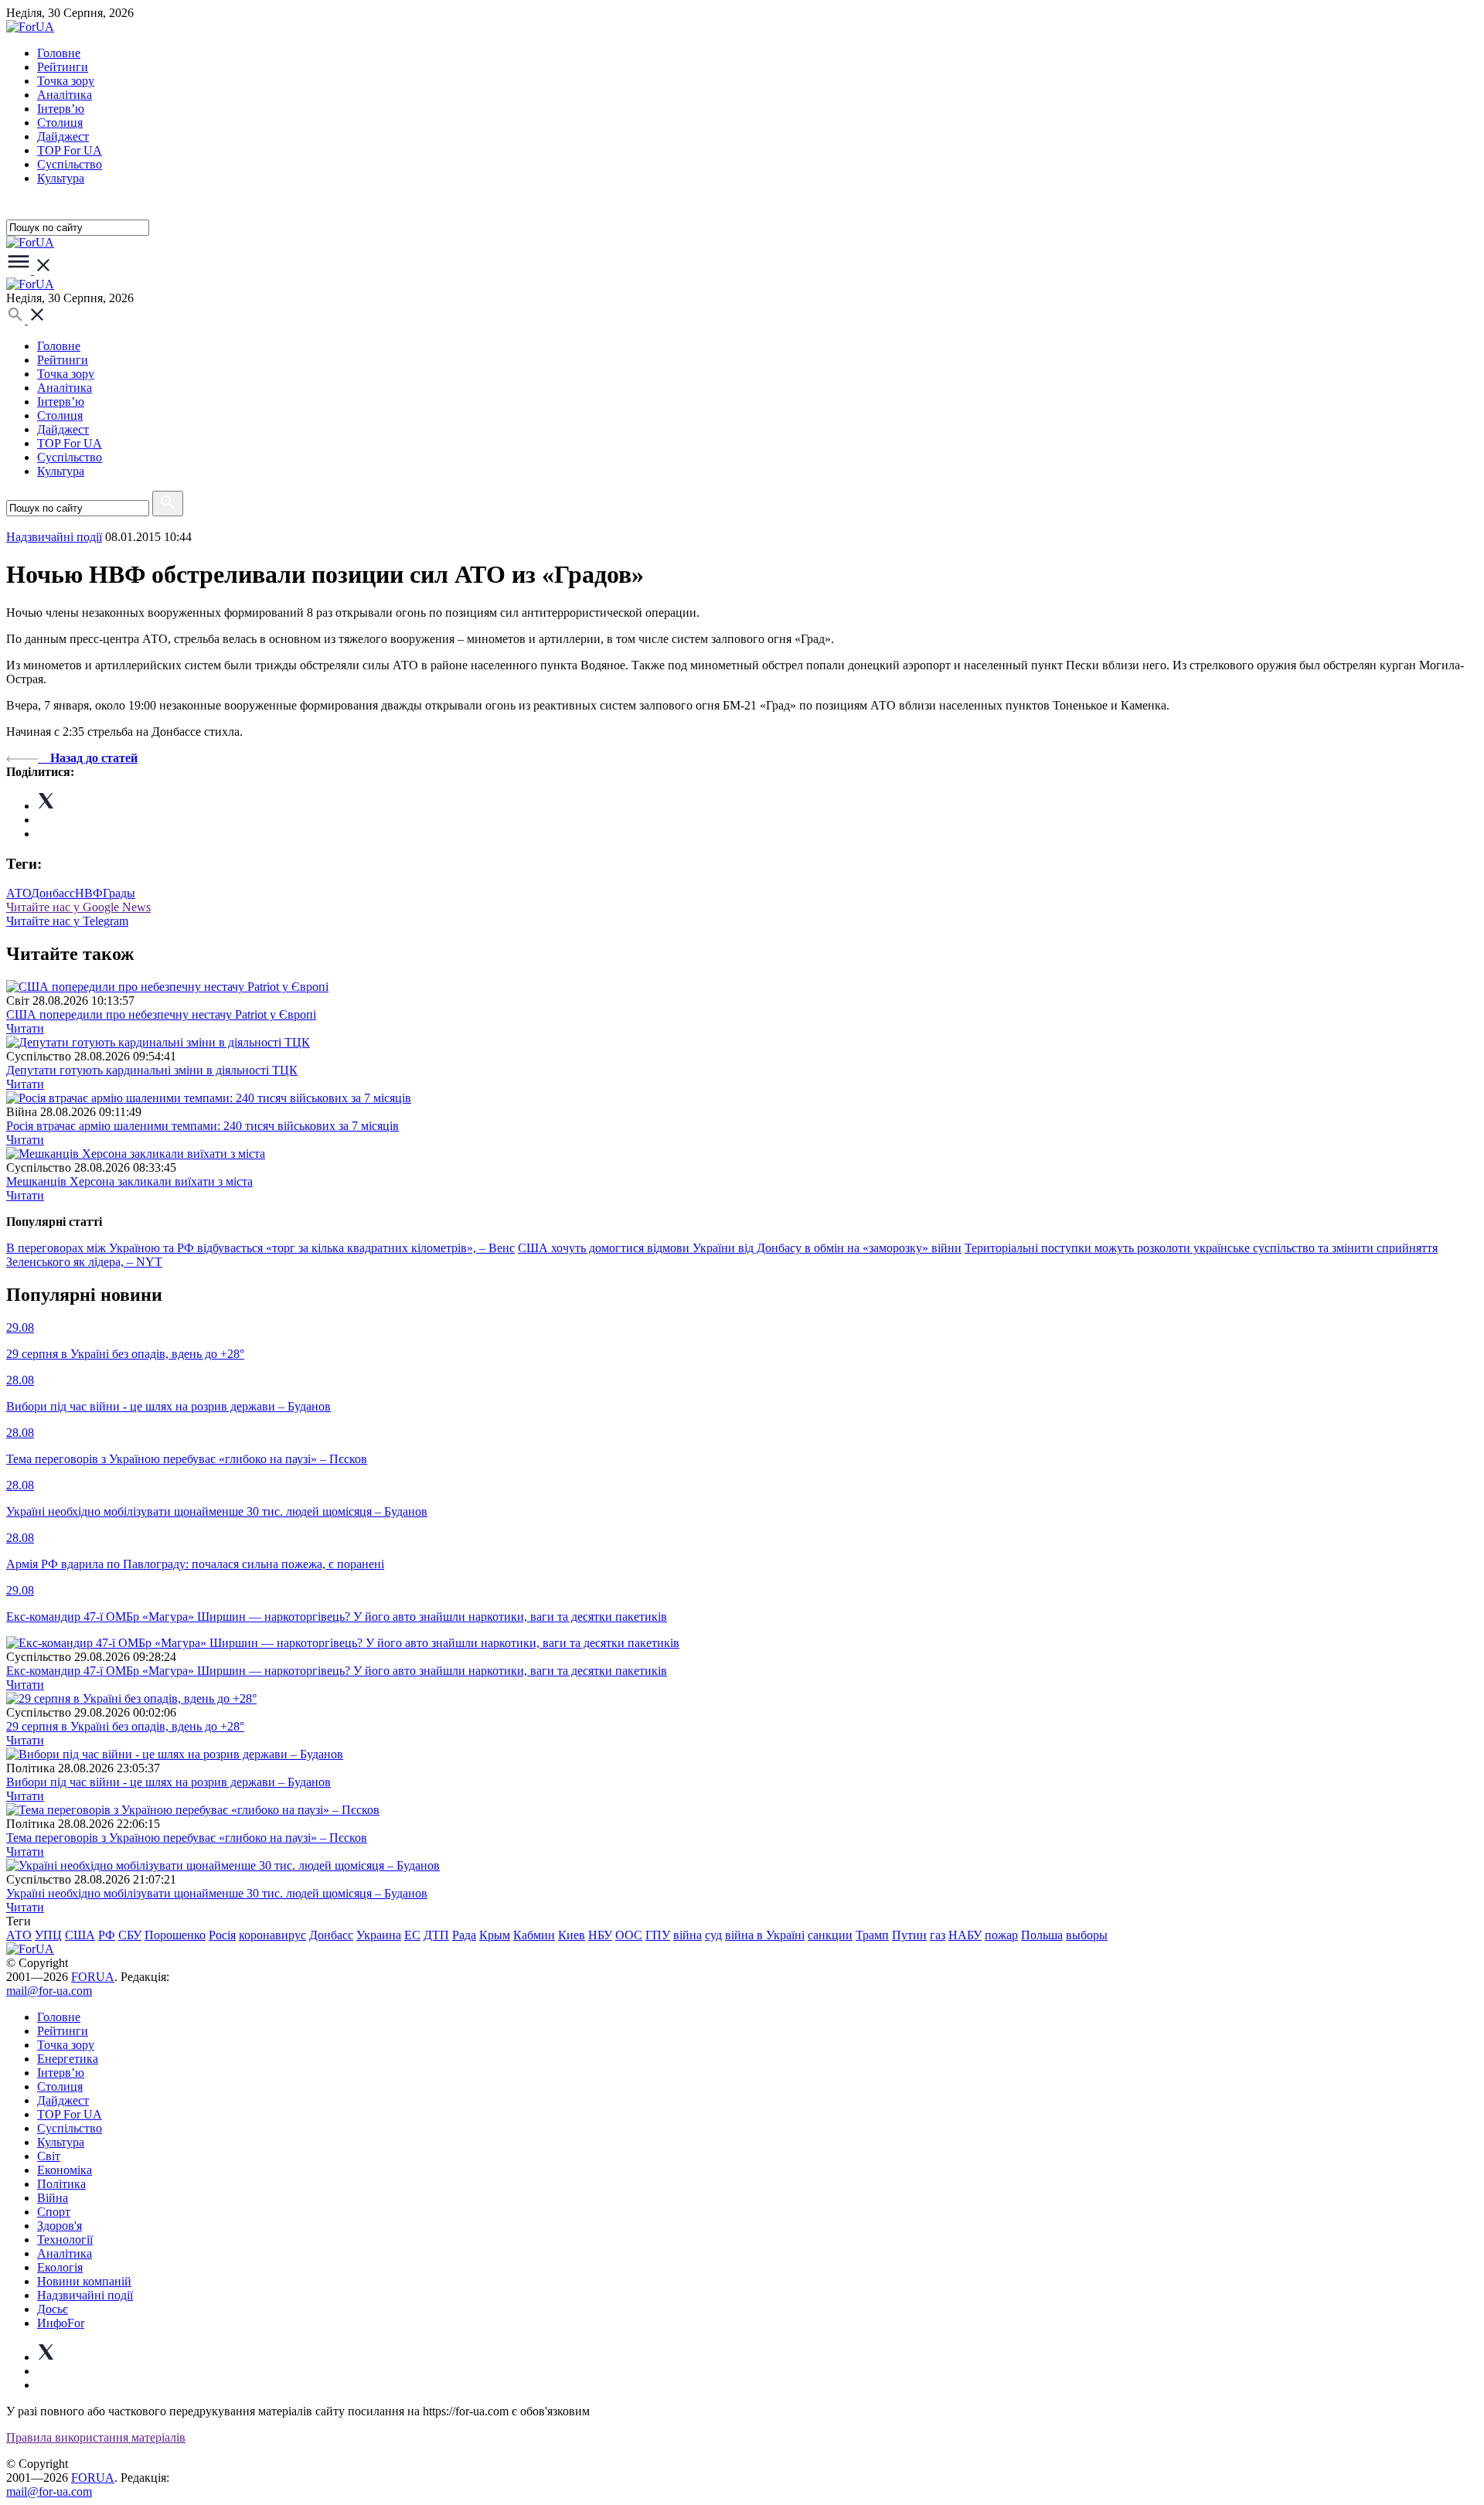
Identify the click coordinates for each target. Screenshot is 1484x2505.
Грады (119, 893)
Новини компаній (84, 2281)
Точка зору (66, 81)
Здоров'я (60, 2226)
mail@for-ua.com (49, 1991)
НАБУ (965, 1935)
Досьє (53, 2309)
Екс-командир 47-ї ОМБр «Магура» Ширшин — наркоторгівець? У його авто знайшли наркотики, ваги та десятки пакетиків (337, 1671)
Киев (572, 1935)
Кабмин (534, 1935)
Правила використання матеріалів (96, 2437)
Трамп (872, 1935)
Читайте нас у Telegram (67, 921)
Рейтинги (63, 67)
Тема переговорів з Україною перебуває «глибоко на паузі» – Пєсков (187, 1838)
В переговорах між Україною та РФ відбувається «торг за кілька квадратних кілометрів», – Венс (260, 1248)
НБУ (600, 1935)
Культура (61, 178)
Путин (909, 1935)
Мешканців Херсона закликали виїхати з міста (129, 1181)
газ (938, 1935)
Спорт (54, 2212)
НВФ (89, 893)
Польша (1042, 1935)
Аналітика (65, 95)
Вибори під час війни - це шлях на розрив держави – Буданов (168, 1782)
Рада (464, 1935)
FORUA (93, 1977)
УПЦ (48, 1935)
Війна (53, 2198)
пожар (1001, 1935)
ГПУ (658, 1935)
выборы (1087, 1935)
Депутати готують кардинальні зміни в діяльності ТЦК (152, 1070)
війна (688, 1935)
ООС (629, 1935)
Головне (59, 53)
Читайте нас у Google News (78, 907)
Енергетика (68, 2059)
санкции (830, 1935)
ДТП (436, 1935)
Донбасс (53, 893)
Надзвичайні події (54, 537)
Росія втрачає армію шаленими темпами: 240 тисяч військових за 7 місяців (203, 1126)
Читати (25, 1028)
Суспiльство (70, 164)
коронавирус (272, 1935)
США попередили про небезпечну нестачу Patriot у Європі (161, 1014)
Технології (65, 2240)
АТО (19, 893)
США (80, 1935)
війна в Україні (765, 1935)
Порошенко (175, 1935)
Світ (49, 2156)
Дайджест (63, 136)
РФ (107, 1935)
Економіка (65, 2170)
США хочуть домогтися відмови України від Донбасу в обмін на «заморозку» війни (740, 1248)
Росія (222, 1935)
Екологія (60, 2267)
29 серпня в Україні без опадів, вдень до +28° (125, 1726)
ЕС (412, 1935)
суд (713, 1935)
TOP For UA (70, 150)
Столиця (60, 123)
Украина (379, 1935)
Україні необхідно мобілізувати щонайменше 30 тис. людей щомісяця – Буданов (217, 1893)
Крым (495, 1935)
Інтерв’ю (61, 109)
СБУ (130, 1935)
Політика (61, 2184)
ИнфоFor (61, 2323)
